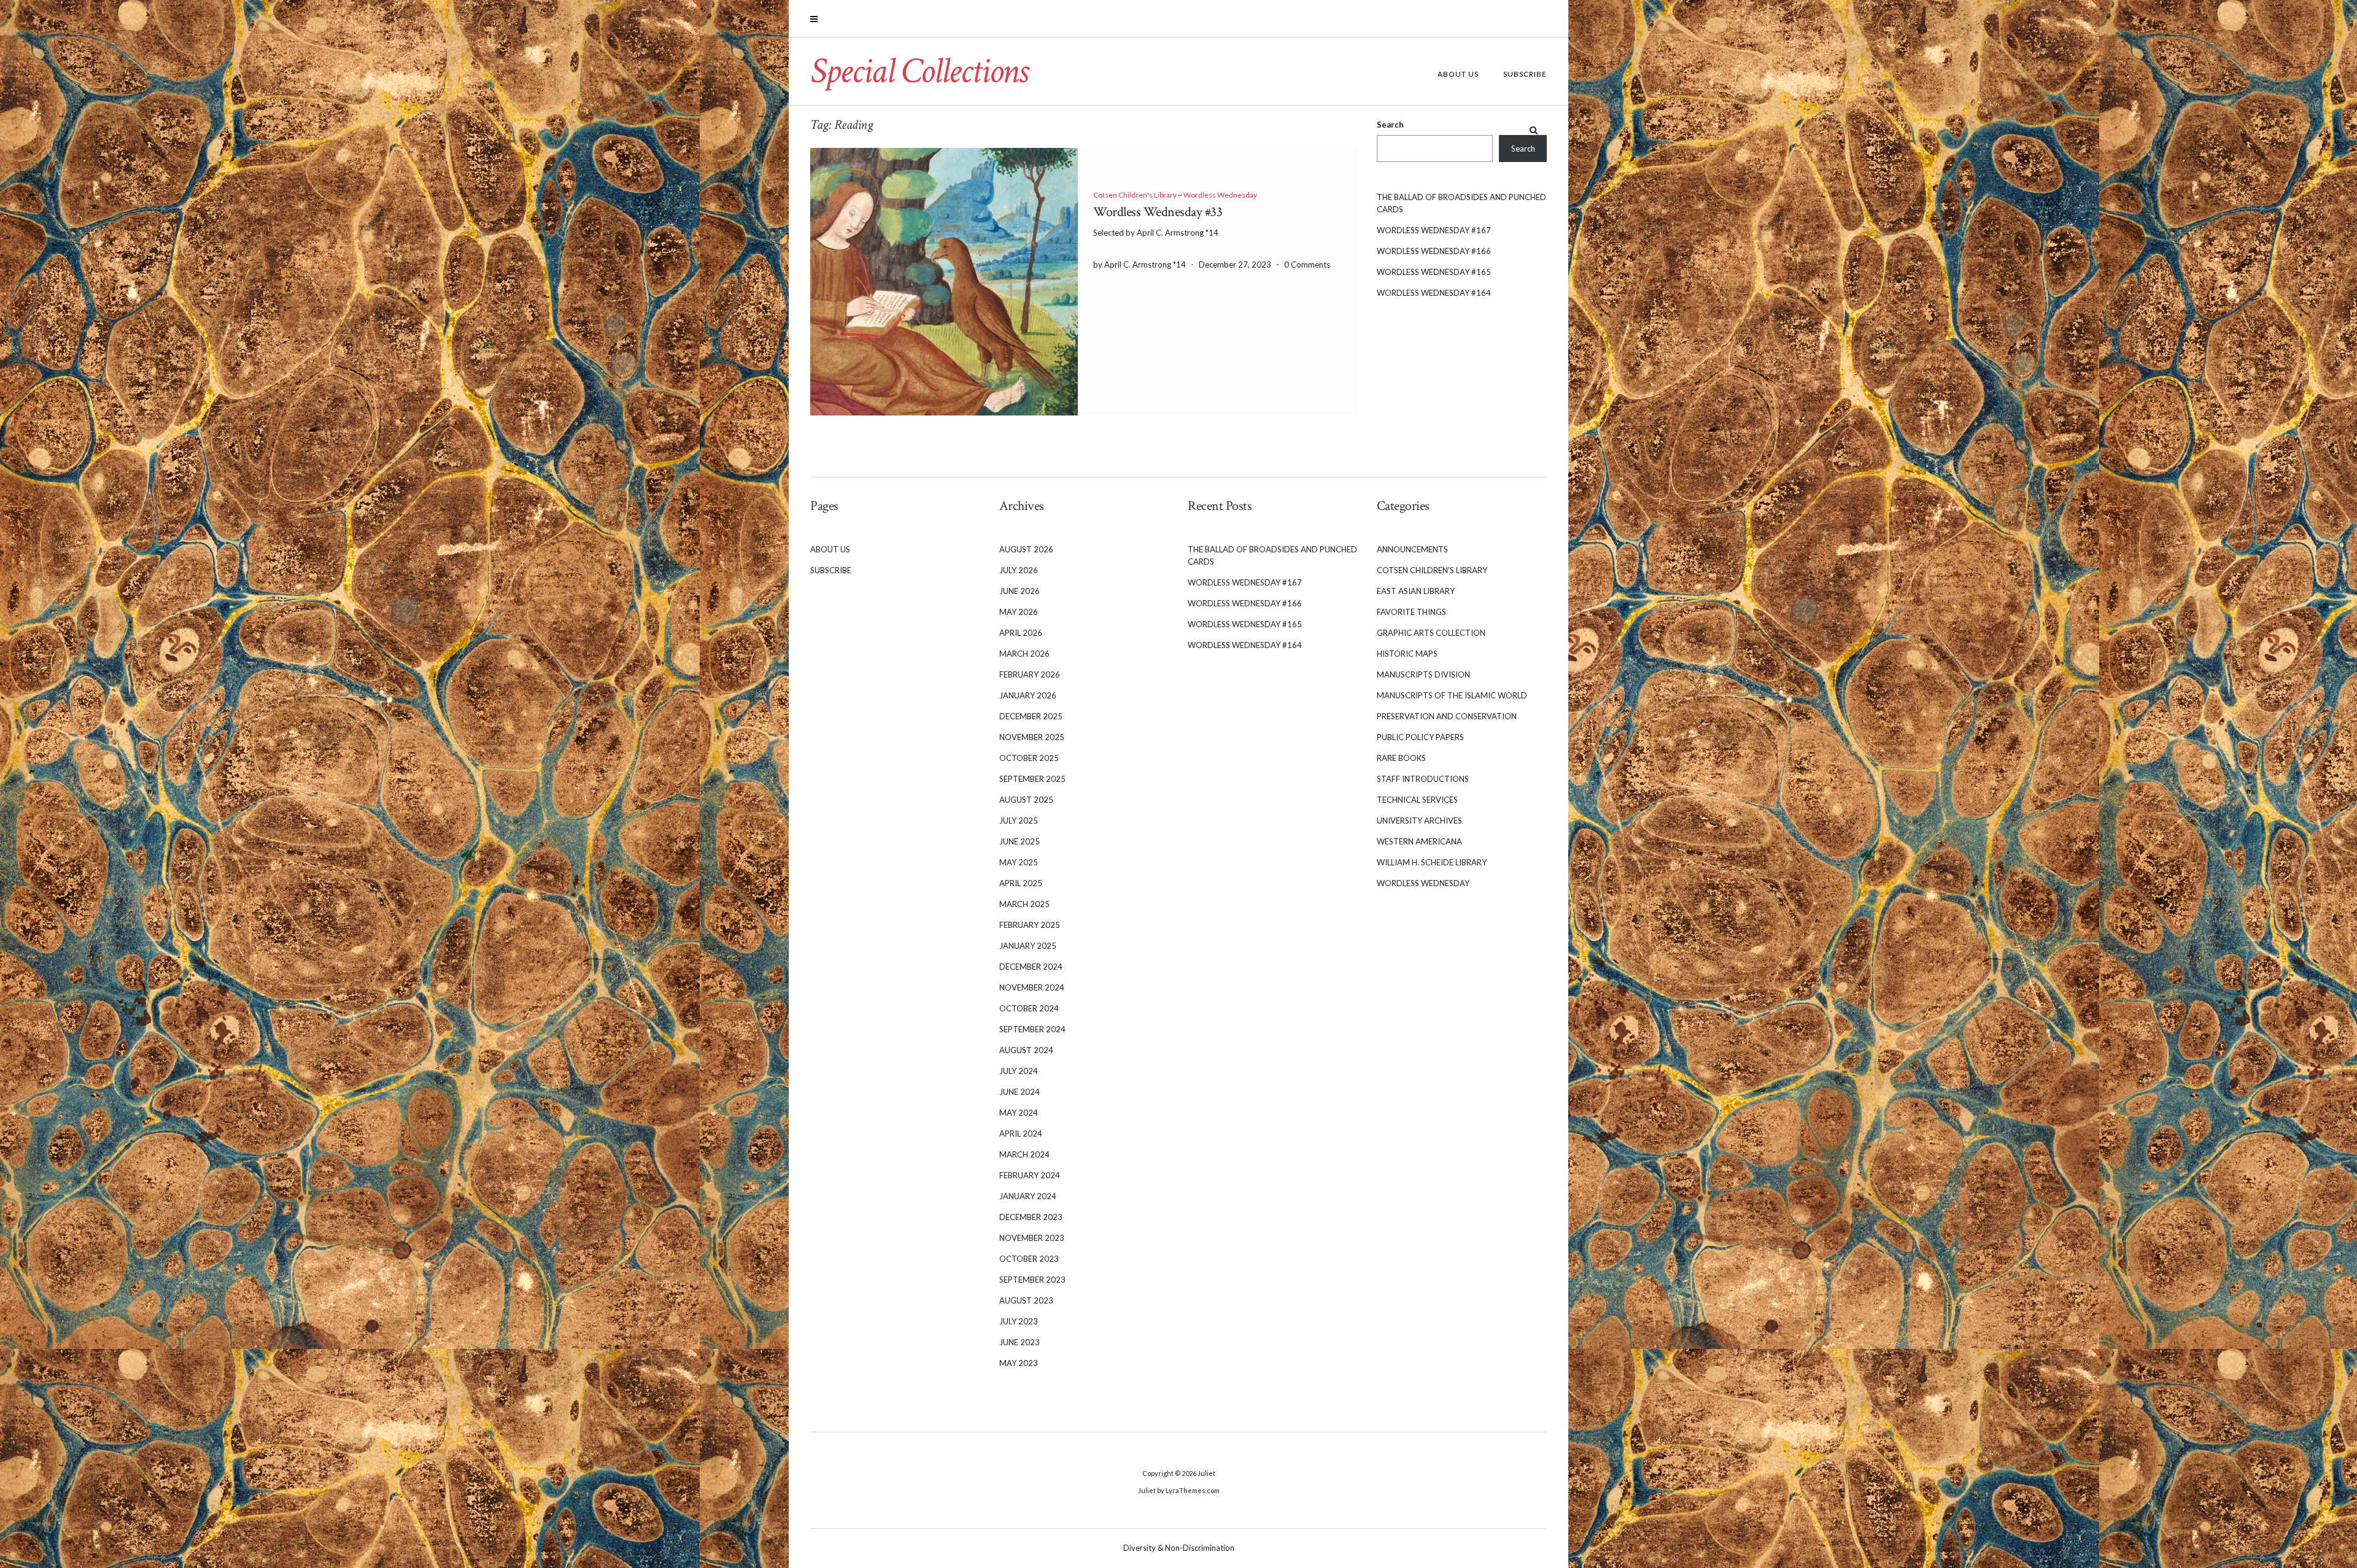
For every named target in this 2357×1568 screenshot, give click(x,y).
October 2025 (1029, 758)
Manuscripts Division (1423, 674)
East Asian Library (1416, 591)
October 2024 (1029, 1008)
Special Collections (919, 71)
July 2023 (1019, 1321)
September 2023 (1032, 1280)
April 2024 (1021, 1134)
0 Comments (1307, 265)
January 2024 (1028, 1196)
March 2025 (1024, 904)
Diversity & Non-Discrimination (1179, 1548)
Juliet (1206, 1473)
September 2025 (1032, 779)
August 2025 (1026, 800)
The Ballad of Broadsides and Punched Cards (1461, 203)
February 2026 (1030, 674)
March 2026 (1024, 654)
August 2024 (1026, 1050)
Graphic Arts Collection (1431, 633)
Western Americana (1419, 841)
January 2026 (1028, 695)
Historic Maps (1407, 654)
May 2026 (1019, 612)
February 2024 (1030, 1175)
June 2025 (1020, 841)
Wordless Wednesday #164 (1434, 293)
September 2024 (1032, 1029)
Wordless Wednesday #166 (1434, 251)
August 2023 (1026, 1300)
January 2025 (1028, 946)
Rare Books (1401, 758)
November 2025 (1032, 737)
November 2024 (1032, 987)
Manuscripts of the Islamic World (1452, 695)
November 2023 (1032, 1238)
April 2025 (1021, 883)
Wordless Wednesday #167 (1434, 230)
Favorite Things (1411, 612)
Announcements (1412, 549)
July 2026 (1019, 570)
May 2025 (1019, 862)
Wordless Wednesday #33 (1158, 212)
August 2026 (1026, 549)
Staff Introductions (1423, 779)
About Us (1458, 74)
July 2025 (1019, 821)
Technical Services (1417, 800)
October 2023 (1029, 1259)
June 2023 (1020, 1342)
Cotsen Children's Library (1135, 195)
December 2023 (1031, 1217)
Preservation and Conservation (1447, 716)
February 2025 (1030, 925)
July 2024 (1019, 1071)
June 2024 (1020, 1092)
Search (1390, 125)
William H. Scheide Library (1432, 862)
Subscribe (1525, 74)
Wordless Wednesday (1220, 195)
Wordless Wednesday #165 (1434, 272)
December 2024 (1031, 967)
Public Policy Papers (1420, 737)
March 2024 (1024, 1154)
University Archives (1419, 821)
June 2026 (1020, 591)
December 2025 (1031, 716)
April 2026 (1021, 633)
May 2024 (1019, 1113)
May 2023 (1019, 1363)
